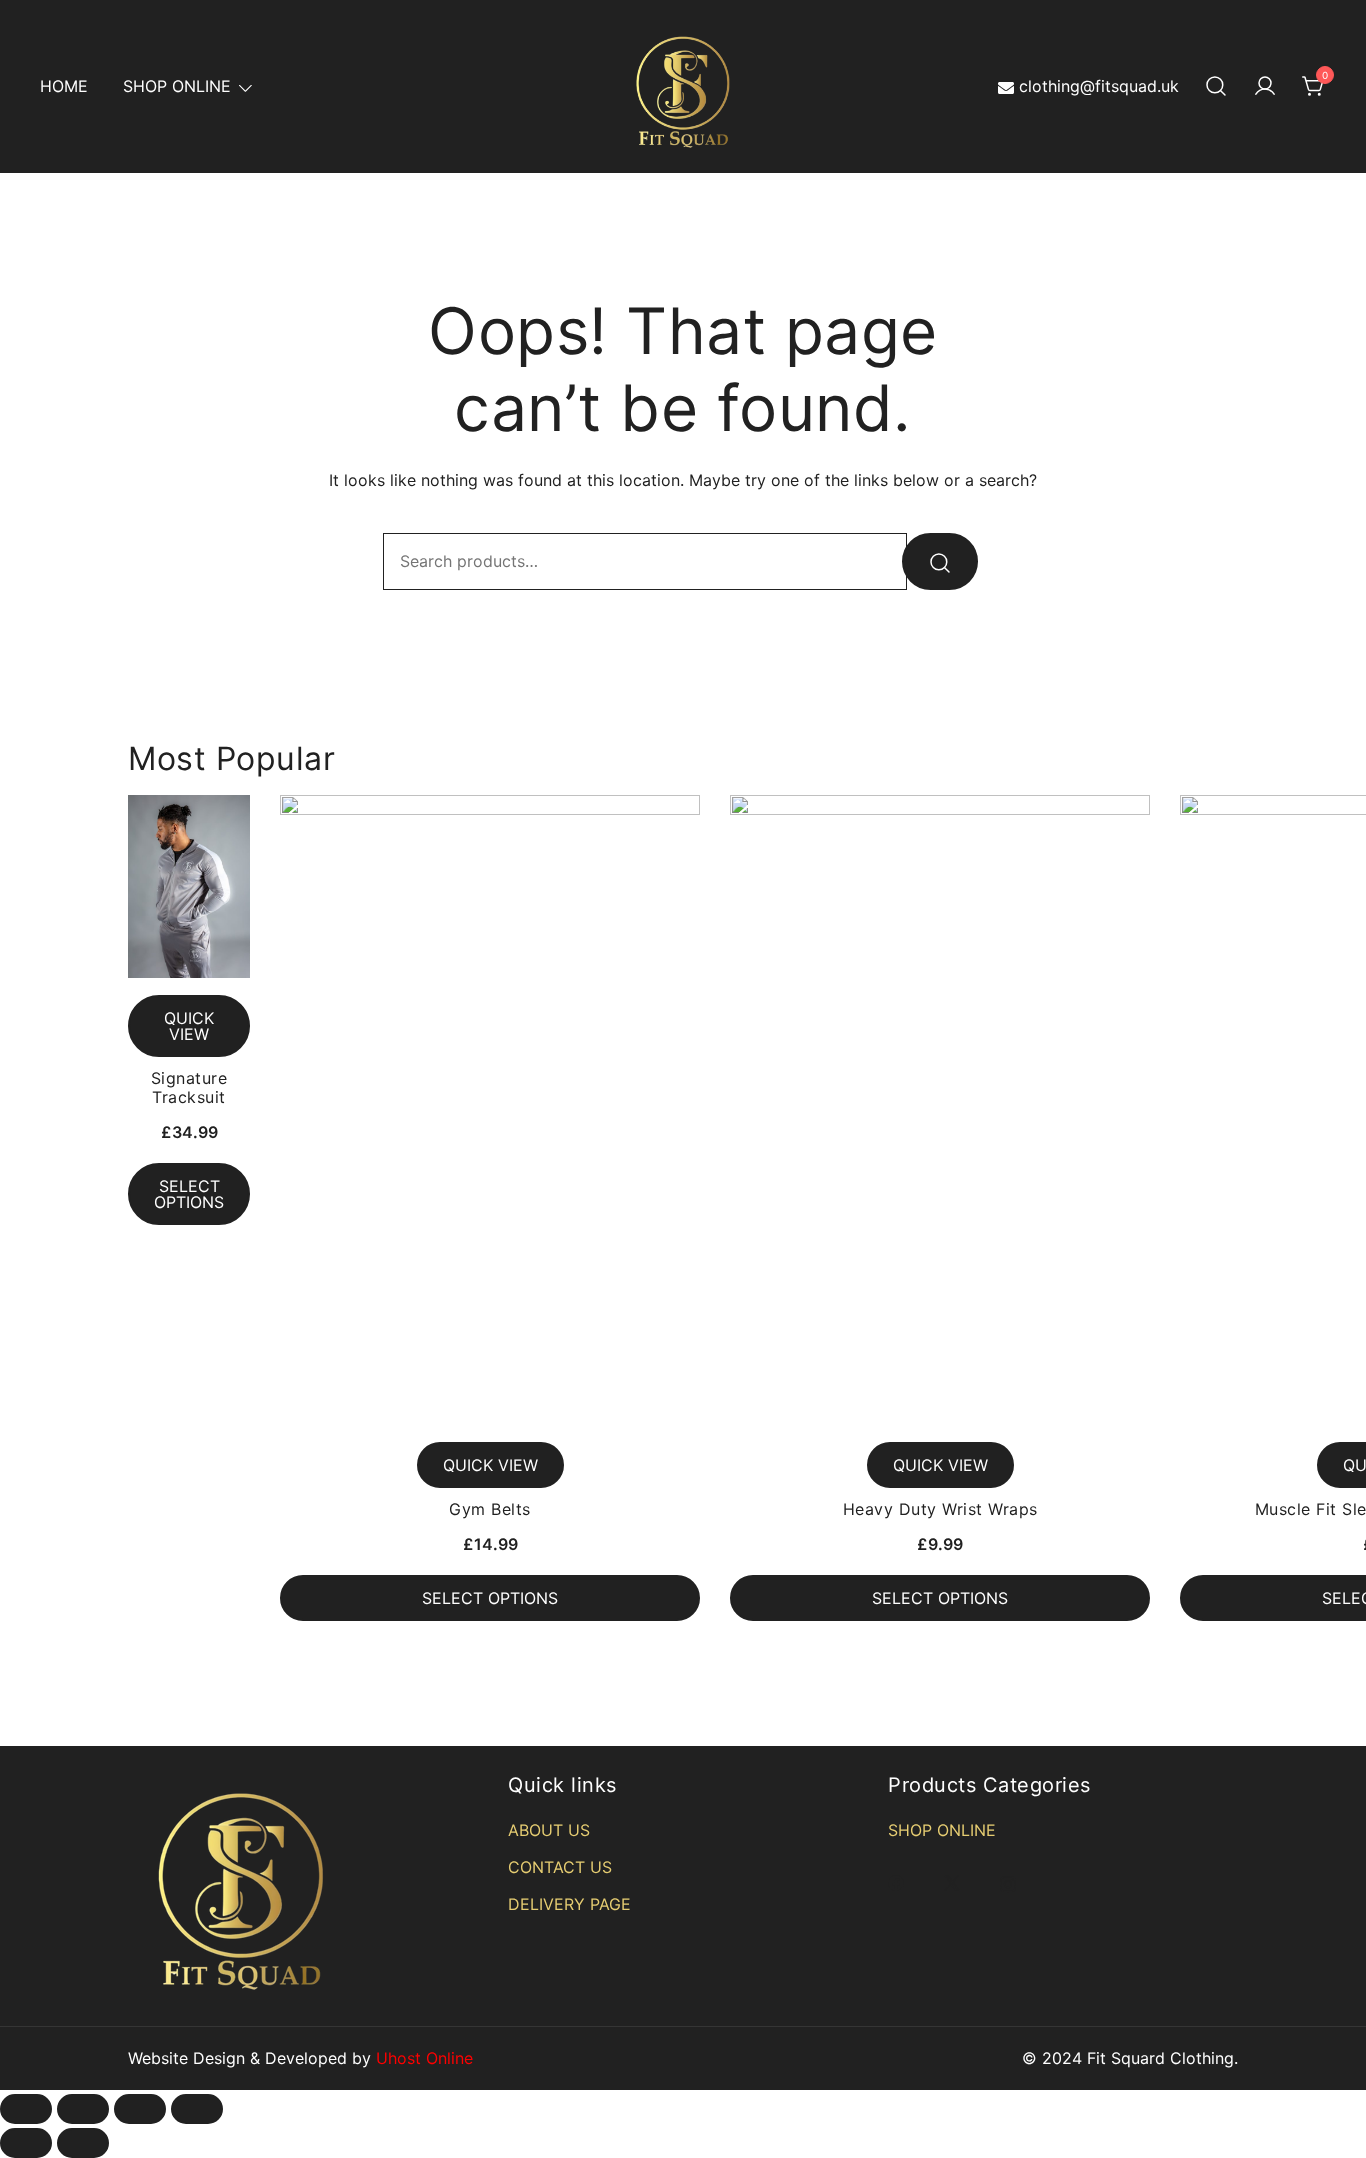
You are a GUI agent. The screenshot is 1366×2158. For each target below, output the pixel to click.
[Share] (83, 2109)
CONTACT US (560, 1867)
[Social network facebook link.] (896, 1882)
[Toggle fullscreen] (140, 2109)
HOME (64, 86)
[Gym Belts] (490, 1110)
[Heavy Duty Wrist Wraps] (940, 1110)
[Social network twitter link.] (952, 1882)
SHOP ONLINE (177, 86)
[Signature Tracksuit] (189, 886)
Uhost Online (424, 2058)
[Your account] (1265, 87)
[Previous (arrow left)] (26, 2143)
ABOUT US (549, 1830)
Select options (189, 1194)
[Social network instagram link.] (1008, 1882)
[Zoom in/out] (197, 2109)
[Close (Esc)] (26, 2109)
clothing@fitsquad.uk (1099, 86)
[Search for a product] (1216, 87)
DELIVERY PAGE (569, 1904)
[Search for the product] (940, 561)
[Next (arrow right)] (83, 2143)
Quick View (189, 1026)
